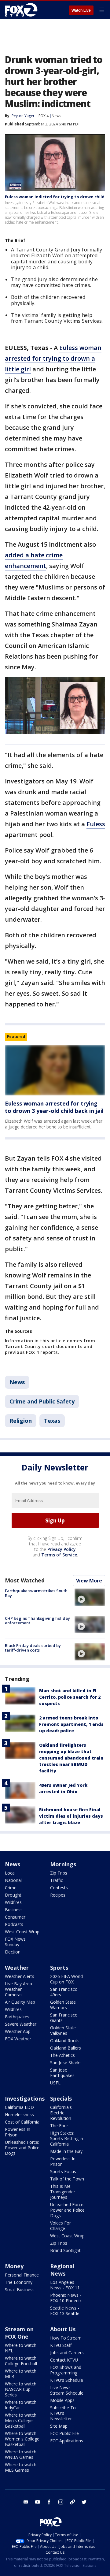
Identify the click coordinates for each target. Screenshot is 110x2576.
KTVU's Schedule (67, 2380)
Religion (21, 1421)
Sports (59, 1968)
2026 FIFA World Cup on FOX (66, 1979)
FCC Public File (64, 2433)
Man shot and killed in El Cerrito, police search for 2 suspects (70, 1697)
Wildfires (13, 1902)
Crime (11, 1888)
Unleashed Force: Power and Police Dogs (22, 2148)
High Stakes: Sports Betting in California (67, 2138)
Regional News (62, 2270)
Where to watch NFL (21, 2348)
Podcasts (14, 1924)
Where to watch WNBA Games (21, 2454)
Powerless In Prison (18, 2132)
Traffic (57, 1880)
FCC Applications (67, 2441)
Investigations (25, 2098)
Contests (59, 1888)
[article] (55, 1070)
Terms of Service (59, 1555)
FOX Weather (18, 2039)
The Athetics (62, 2055)
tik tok (72, 2502)
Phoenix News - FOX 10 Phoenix (66, 2298)
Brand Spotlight (65, 2250)
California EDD (19, 2107)
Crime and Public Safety (42, 1401)
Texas (52, 1421)
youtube (38, 2502)
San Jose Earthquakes (62, 2073)
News (56, 116)
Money (14, 2266)
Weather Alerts (20, 1976)
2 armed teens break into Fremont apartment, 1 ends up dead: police (71, 1724)
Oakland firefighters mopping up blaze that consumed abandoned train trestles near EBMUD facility (71, 1758)
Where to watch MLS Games (21, 2467)
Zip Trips (59, 1873)
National (13, 1880)
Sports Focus (63, 2171)
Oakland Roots (65, 2041)
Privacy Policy (62, 1549)
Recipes (58, 1895)
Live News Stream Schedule (67, 2390)
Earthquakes (17, 2017)
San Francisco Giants (64, 2018)
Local (10, 1873)
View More (89, 1581)
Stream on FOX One (19, 2333)
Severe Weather (21, 2024)
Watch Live (81, 10)
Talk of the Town (67, 2179)
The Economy (19, 2282)
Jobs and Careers (67, 2353)
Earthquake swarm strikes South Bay (36, 1593)
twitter (84, 2502)
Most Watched (25, 1580)
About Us (63, 2329)
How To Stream (66, 2338)
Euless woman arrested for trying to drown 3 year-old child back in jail (54, 1107)
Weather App (18, 2031)
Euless (96, 824)
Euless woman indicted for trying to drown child (55, 197)
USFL (55, 2083)
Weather (17, 1968)
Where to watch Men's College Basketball (21, 2420)
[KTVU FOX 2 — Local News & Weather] (23, 10)
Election (13, 1952)
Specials (61, 2098)
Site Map (59, 2426)
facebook (49, 2502)
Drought (13, 1895)
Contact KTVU (64, 2360)
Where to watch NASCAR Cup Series (21, 2389)
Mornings (63, 1864)
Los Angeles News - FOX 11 (65, 2285)
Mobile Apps (62, 2400)
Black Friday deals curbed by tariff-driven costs (33, 1648)
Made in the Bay (66, 2151)
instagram (61, 2502)
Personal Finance (22, 2275)
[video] (90, 1597)
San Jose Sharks (66, 2063)
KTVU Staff (61, 2345)
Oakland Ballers (66, 2048)
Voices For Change (61, 2226)
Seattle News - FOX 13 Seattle (65, 2311)
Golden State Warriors (63, 2005)
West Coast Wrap (22, 1932)
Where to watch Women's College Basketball (22, 2439)
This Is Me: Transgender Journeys (63, 2192)
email (26, 2502)
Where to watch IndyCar (21, 2405)
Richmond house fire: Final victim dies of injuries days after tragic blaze (71, 1816)
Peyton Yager (23, 116)
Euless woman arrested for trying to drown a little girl (53, 358)
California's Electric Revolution (61, 2113)
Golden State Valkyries (63, 2030)
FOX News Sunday (15, 1942)
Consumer (15, 1917)
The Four (59, 2126)
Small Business (20, 2290)
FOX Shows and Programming (66, 2370)
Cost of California (22, 2122)
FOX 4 (44, 116)
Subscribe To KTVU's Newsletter (63, 2413)
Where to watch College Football (21, 2361)
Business (14, 1910)
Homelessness (19, 2115)
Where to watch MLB (21, 2374)
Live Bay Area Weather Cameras (18, 1989)
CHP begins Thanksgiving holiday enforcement (37, 1621)
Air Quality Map (20, 2002)
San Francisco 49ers (64, 1992)
